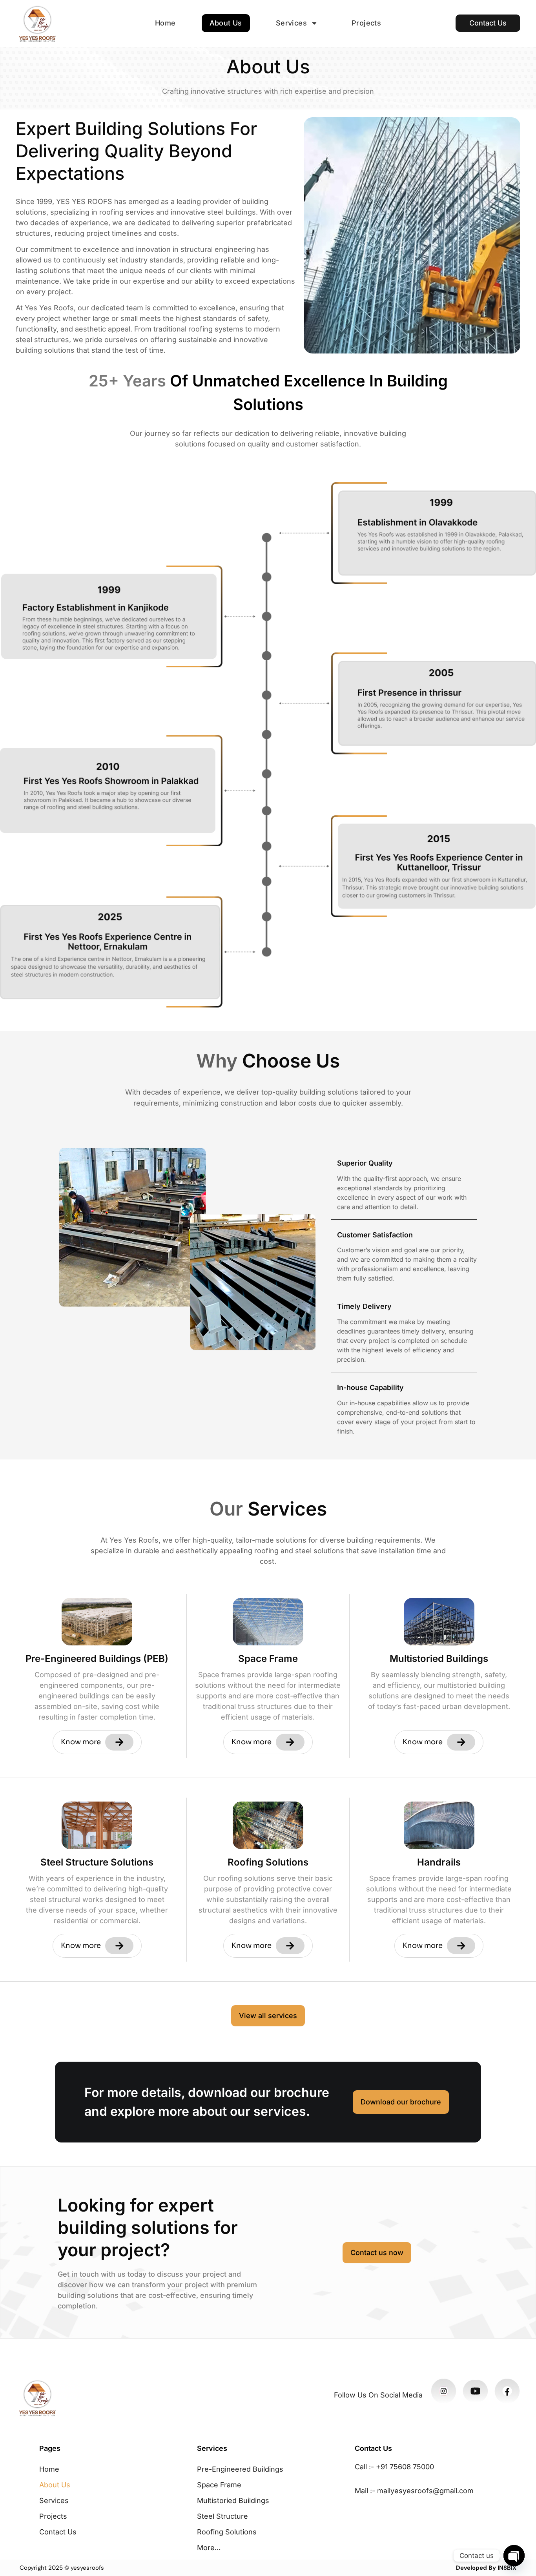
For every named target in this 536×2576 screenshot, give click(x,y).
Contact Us (58, 2532)
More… (209, 2548)
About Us (226, 23)
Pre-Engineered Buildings (240, 2469)
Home (165, 23)
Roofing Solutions (227, 2532)
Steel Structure (222, 2516)
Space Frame (219, 2485)
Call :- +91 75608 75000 (394, 2467)
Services (291, 23)
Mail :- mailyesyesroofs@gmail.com (414, 2491)
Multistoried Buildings (233, 2500)
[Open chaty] (514, 2556)
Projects (366, 23)
